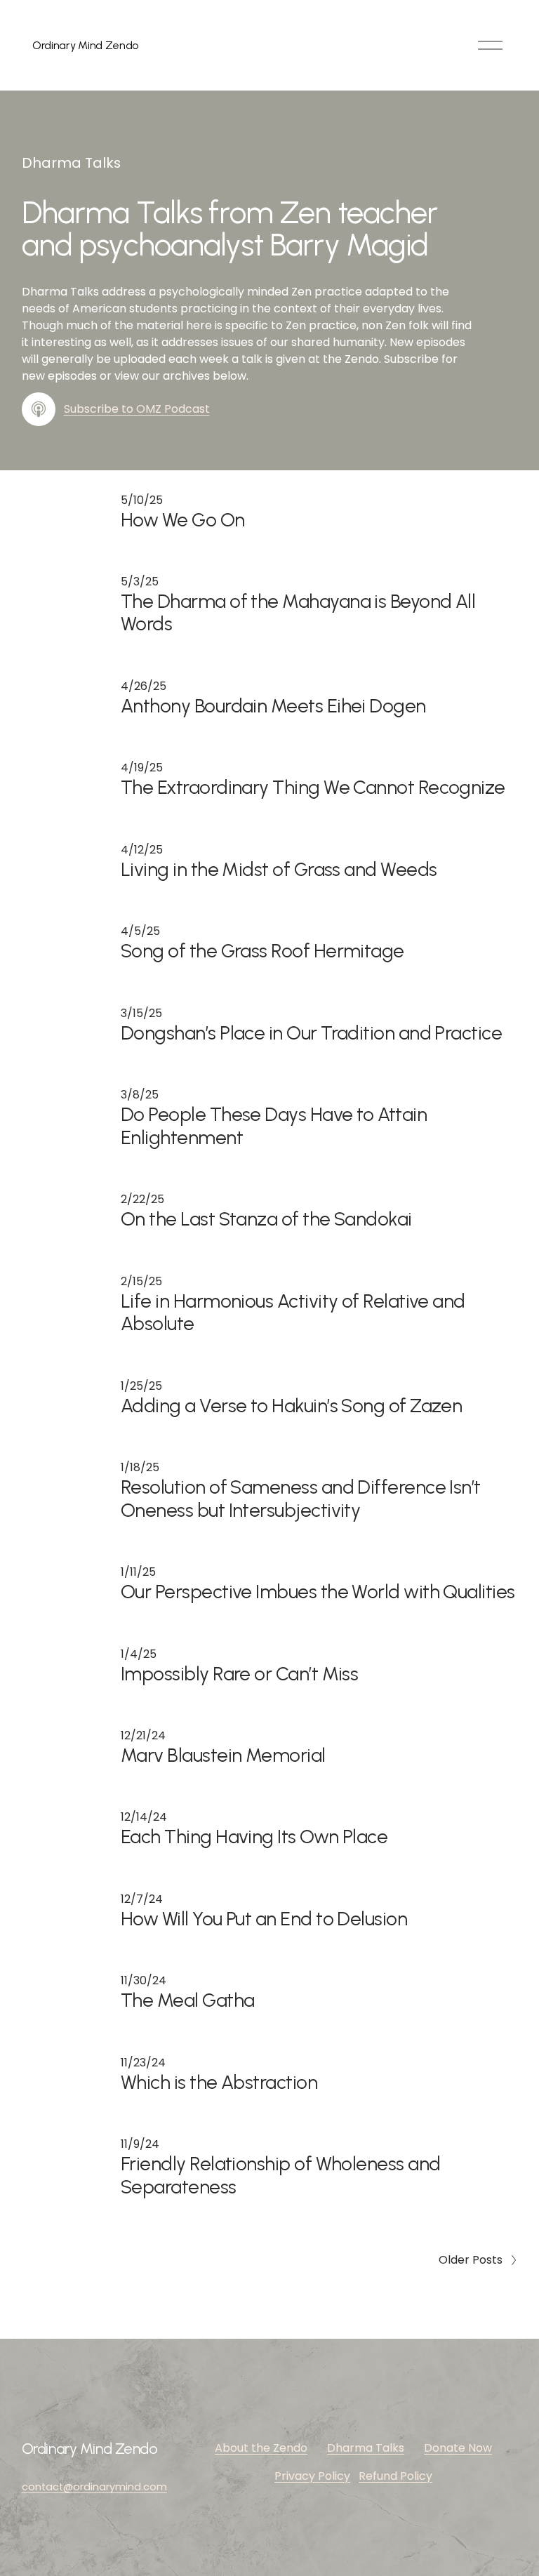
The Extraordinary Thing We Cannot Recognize (313, 787)
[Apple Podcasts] (39, 409)
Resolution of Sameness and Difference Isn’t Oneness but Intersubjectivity (301, 1498)
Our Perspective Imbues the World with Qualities (318, 1592)
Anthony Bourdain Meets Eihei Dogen (273, 706)
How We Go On (183, 520)
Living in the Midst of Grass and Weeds (279, 869)
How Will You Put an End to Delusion (264, 1919)
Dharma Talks (366, 2448)
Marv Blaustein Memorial (223, 1755)
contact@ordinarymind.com (94, 2487)
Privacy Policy (312, 2476)
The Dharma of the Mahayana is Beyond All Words (298, 612)
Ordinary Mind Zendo (85, 45)
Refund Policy (395, 2476)
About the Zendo (261, 2448)
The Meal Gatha (187, 2000)
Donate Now (458, 2448)
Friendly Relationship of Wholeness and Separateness (280, 2175)
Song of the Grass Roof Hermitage (262, 951)
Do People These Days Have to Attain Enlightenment (274, 1126)
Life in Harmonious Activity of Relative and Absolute (293, 1312)
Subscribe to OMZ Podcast (137, 409)
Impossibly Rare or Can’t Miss (239, 1674)
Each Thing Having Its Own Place (254, 1837)
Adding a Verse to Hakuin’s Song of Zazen (291, 1406)
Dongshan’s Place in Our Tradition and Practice (311, 1033)
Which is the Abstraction (219, 2082)
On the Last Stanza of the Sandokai (266, 1219)
